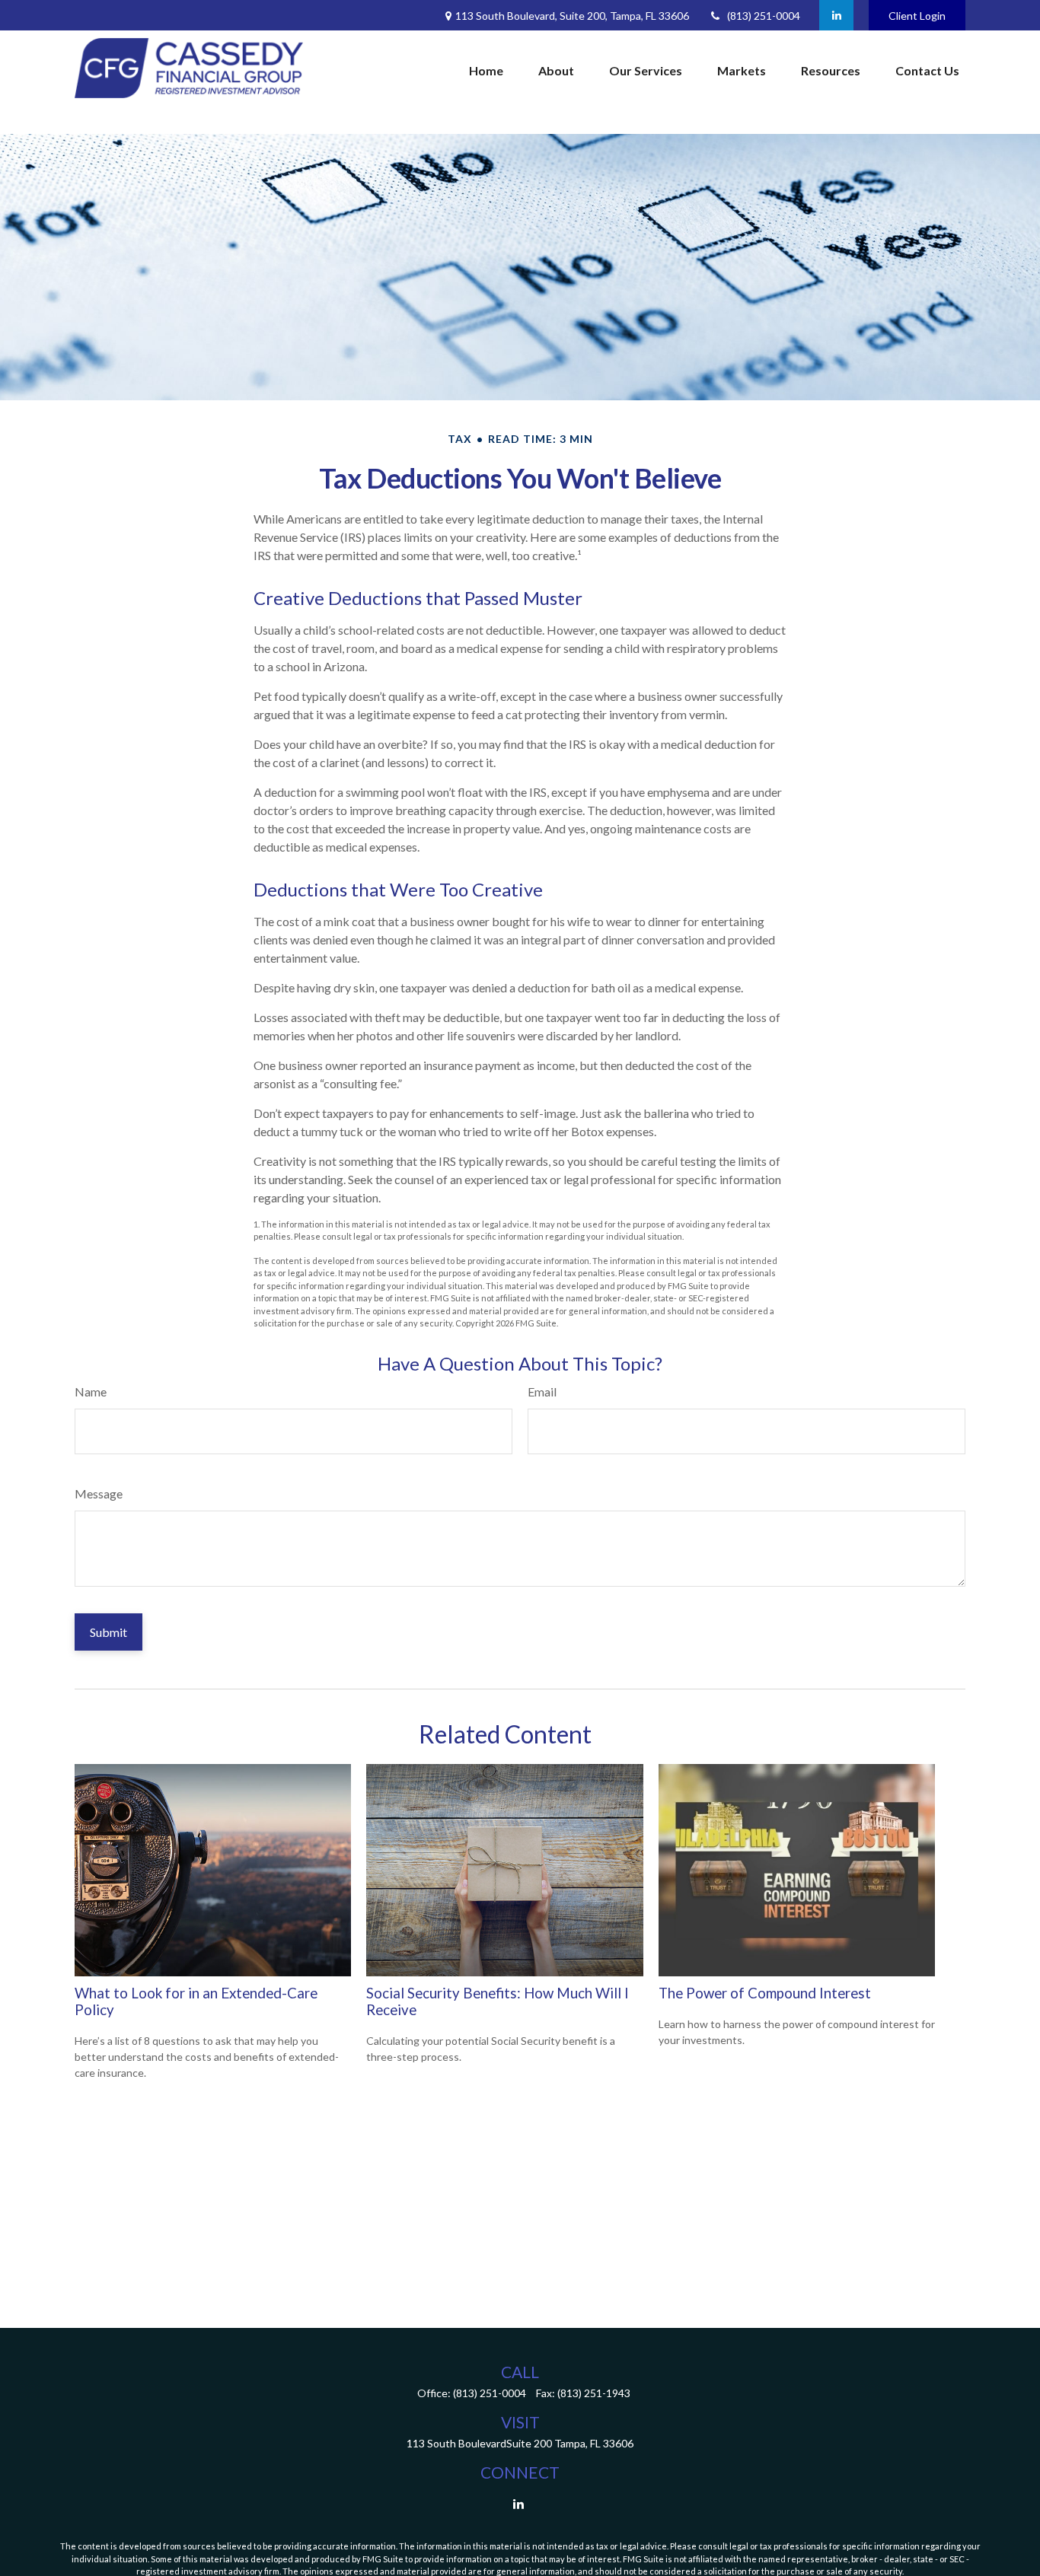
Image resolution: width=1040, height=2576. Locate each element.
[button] (486, 71)
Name (91, 1391)
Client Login (917, 16)
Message (99, 1493)
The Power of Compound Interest (765, 1993)
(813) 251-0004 (764, 16)
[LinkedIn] (836, 15)
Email (542, 1391)
